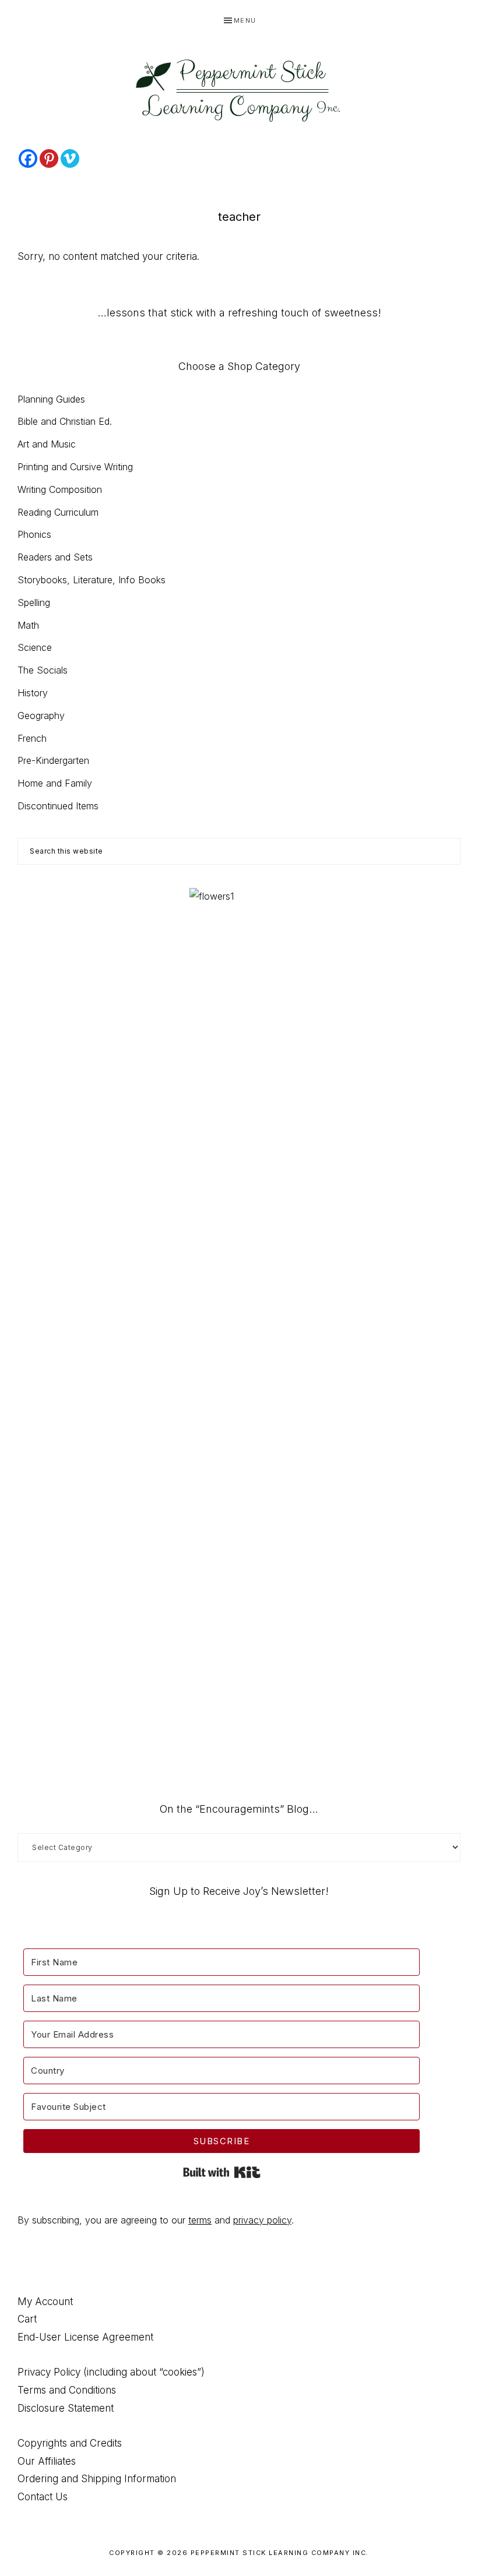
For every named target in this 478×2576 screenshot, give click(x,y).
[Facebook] (28, 158)
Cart (27, 2319)
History (33, 693)
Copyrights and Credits (70, 2443)
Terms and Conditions (67, 2390)
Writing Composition (60, 489)
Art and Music (47, 444)
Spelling (34, 602)
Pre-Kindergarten (53, 760)
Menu (245, 20)
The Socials (43, 670)
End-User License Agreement (85, 2337)
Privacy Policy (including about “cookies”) (111, 2372)
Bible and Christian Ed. (65, 421)
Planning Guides (51, 399)
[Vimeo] (70, 158)
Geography (41, 716)
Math (28, 625)
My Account (45, 2302)
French (32, 738)
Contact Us (43, 2497)
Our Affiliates (47, 2461)
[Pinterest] (49, 158)
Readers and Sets (55, 557)
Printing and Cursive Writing (75, 467)
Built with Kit (222, 2172)
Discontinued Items (58, 806)
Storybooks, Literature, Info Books (92, 580)
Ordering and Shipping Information (97, 2479)
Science (35, 647)
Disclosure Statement (66, 2408)
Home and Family (55, 783)
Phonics (34, 534)
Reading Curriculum (58, 512)
